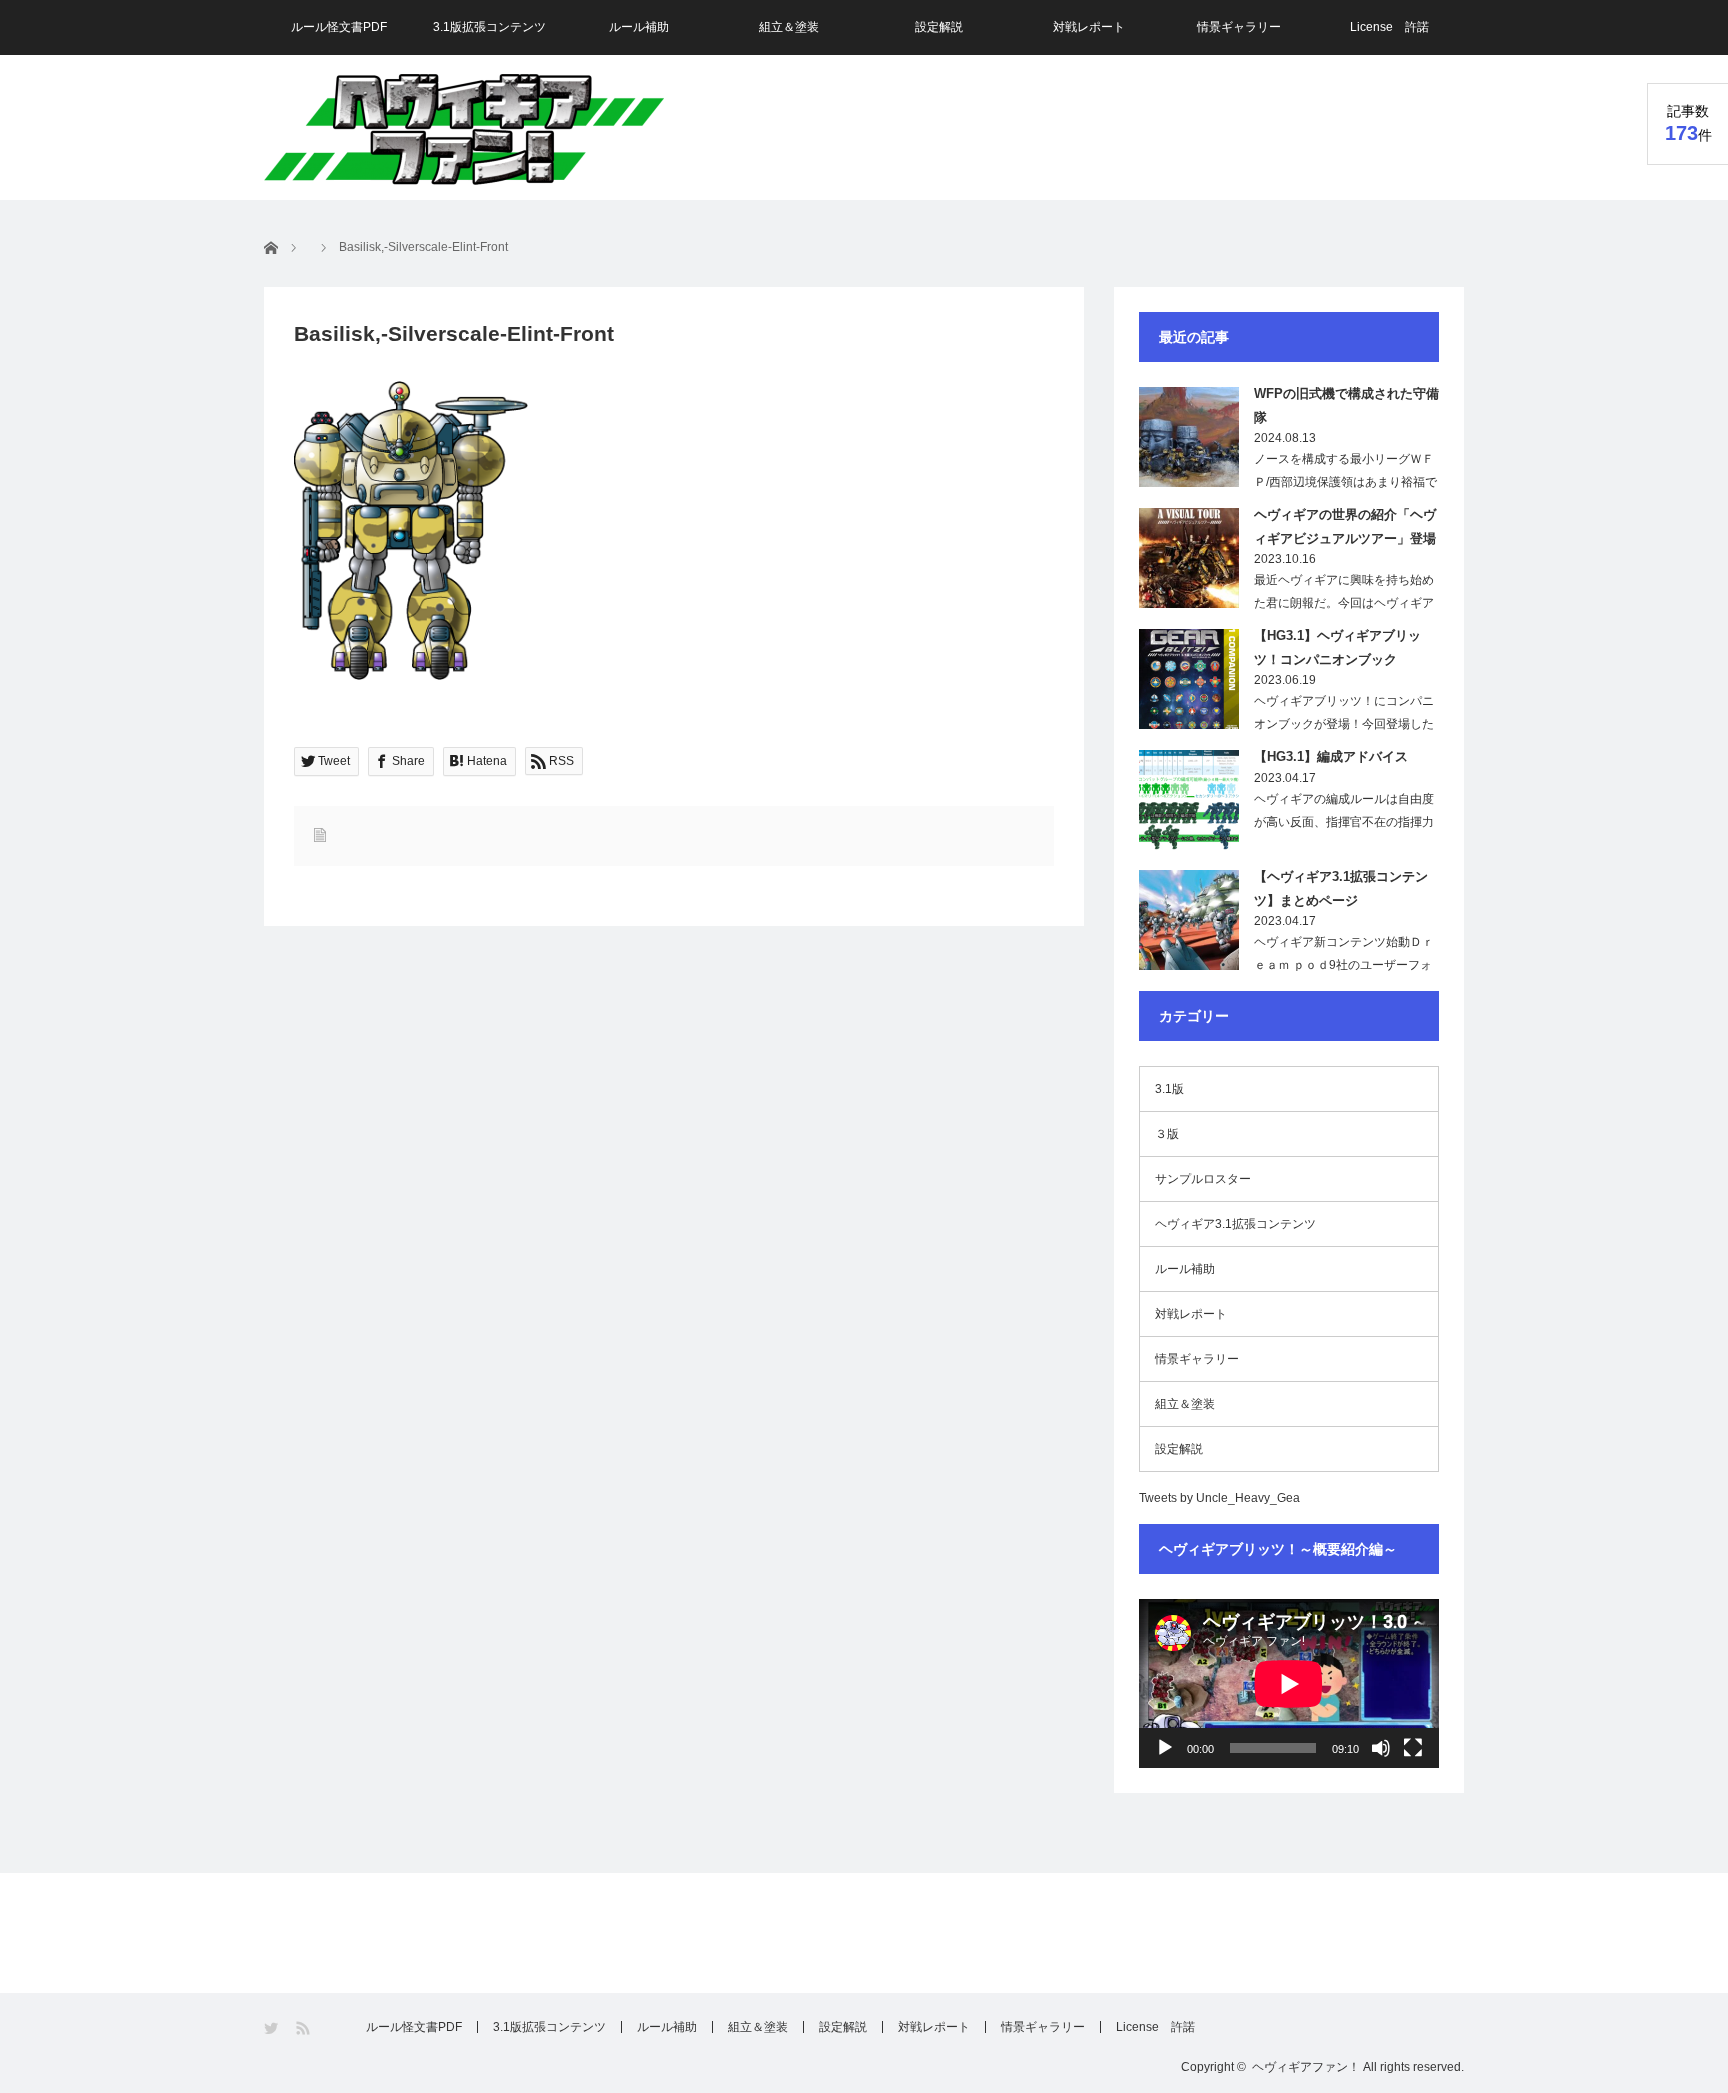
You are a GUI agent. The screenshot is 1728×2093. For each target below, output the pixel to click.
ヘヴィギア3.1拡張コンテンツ (1235, 1224)
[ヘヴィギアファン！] (464, 129)
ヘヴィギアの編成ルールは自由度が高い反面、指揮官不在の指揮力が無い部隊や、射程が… (1344, 822)
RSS (304, 2028)
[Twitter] (272, 2028)
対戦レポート (1089, 27)
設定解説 (939, 27)
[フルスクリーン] (1413, 1748)
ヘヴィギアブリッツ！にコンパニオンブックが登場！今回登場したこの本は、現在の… (1344, 724)
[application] (1289, 1683)
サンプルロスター (1203, 1179)
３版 (1167, 1134)
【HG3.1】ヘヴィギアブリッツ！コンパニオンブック (1337, 647)
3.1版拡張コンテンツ (489, 27)
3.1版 (1169, 1089)
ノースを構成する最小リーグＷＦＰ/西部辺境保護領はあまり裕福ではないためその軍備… (1345, 482)
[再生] (1165, 1748)
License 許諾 (1389, 27)
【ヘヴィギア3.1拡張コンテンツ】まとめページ (1341, 888)
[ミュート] (1381, 1748)
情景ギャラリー (1239, 27)
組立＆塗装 (789, 27)
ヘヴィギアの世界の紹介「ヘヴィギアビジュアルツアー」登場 (1345, 526)
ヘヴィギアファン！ (1306, 2067)
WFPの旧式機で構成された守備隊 (1346, 405)
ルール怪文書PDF (339, 27)
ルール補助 (639, 27)
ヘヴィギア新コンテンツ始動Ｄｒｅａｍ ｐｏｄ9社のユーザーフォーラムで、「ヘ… (1344, 965)
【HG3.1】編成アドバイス (1331, 756)
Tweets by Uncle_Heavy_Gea (1219, 1498)
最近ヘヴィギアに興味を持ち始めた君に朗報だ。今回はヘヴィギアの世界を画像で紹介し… (1344, 603)
